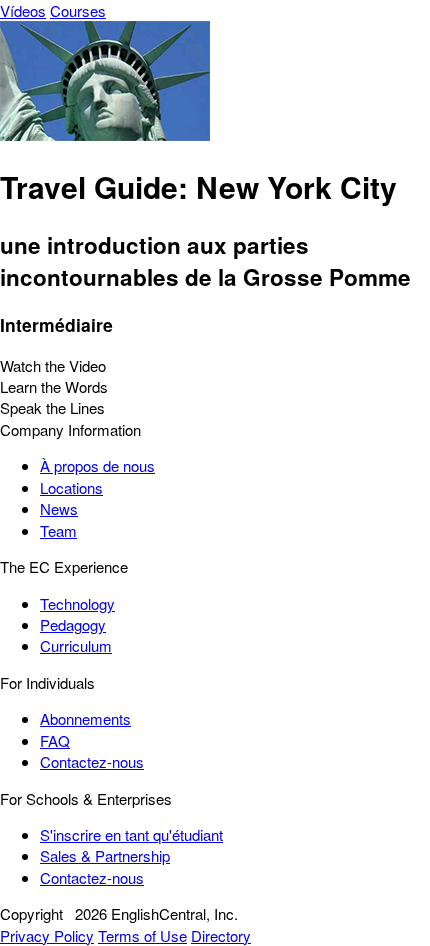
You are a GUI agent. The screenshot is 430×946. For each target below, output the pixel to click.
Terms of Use (142, 935)
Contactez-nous (92, 761)
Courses (78, 10)
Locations (71, 487)
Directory (221, 935)
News (59, 508)
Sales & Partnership (105, 855)
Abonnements (85, 718)
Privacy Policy (47, 935)
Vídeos (23, 10)
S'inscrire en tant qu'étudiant (131, 834)
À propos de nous (97, 465)
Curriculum (76, 645)
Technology (77, 603)
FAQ (55, 740)
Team (58, 530)
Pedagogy (73, 624)
